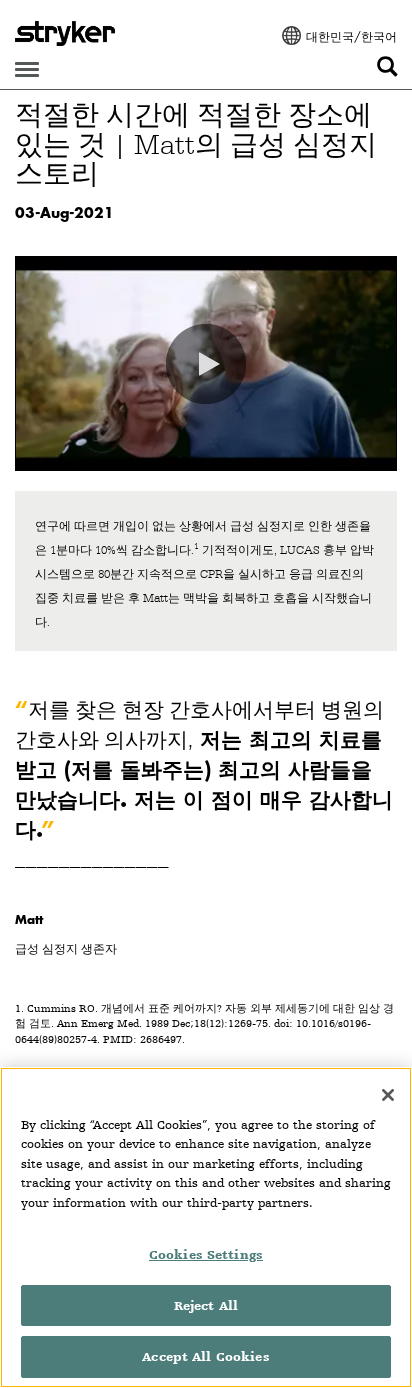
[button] (206, 364)
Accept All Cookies (205, 1356)
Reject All (206, 1305)
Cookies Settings (206, 1254)
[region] (206, 1227)
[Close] (388, 1095)
